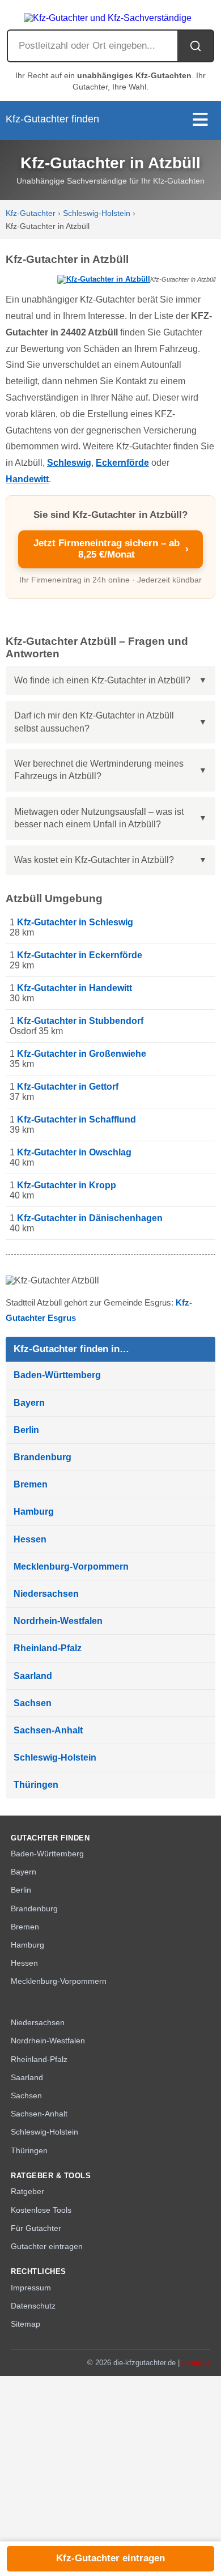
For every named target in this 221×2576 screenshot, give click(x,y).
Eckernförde (122, 463)
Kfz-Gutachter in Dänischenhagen (90, 1218)
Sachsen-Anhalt (48, 1730)
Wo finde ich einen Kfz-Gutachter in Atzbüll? (102, 680)
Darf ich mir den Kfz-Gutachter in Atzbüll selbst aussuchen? (94, 722)
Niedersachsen (46, 1594)
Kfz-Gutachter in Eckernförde (80, 955)
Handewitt (27, 479)
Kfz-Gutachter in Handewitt (75, 988)
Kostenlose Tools (41, 2210)
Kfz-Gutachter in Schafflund (76, 1119)
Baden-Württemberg (57, 1375)
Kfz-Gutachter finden (52, 119)
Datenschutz (33, 2306)
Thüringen (36, 1785)
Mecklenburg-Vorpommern (71, 1567)
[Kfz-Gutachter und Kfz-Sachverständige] (110, 15)
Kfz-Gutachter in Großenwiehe (82, 1054)
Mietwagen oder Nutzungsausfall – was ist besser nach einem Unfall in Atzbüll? (99, 818)
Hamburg (34, 1512)
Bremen (31, 1484)
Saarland (33, 1676)
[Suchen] (195, 46)
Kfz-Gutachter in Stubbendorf (80, 1021)
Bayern (29, 1403)
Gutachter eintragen (47, 2246)
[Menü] (200, 120)
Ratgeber (27, 2192)
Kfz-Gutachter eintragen (110, 2558)
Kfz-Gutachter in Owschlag (74, 1152)
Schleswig (69, 463)
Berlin (26, 1430)
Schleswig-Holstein (97, 213)
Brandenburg (42, 1457)
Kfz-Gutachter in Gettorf (68, 1087)
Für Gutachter (36, 2228)
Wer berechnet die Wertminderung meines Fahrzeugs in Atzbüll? (99, 770)
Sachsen (33, 1703)
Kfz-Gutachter (31, 213)
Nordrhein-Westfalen (58, 1621)
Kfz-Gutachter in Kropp (67, 1185)
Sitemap (25, 2324)
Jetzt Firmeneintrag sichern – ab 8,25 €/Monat (111, 549)
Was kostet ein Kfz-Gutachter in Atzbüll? (94, 860)
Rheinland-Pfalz (48, 1648)
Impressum (31, 2288)
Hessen (30, 1539)
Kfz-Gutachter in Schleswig (75, 922)
